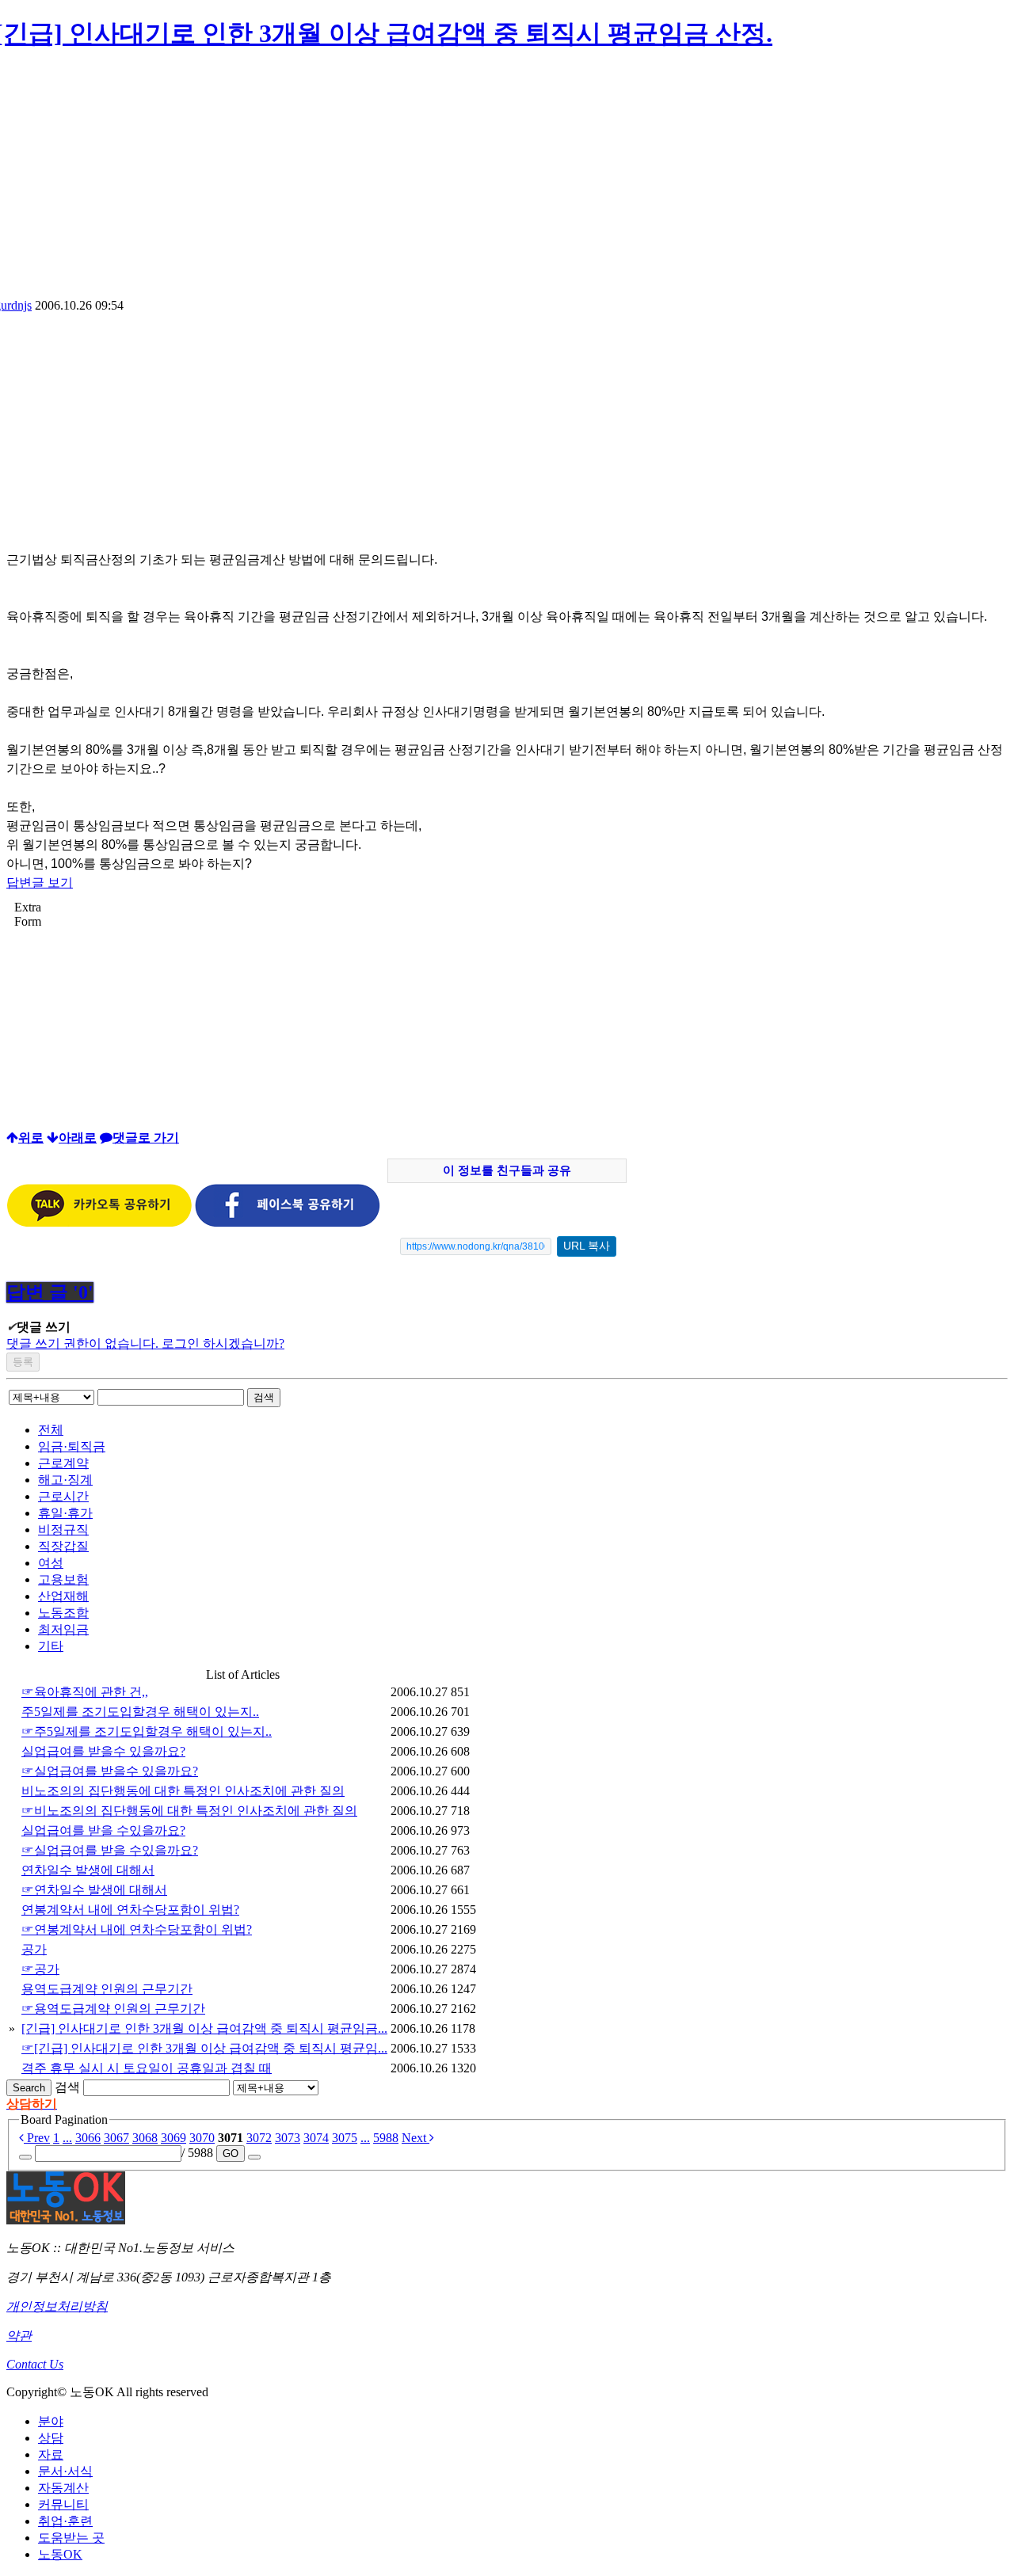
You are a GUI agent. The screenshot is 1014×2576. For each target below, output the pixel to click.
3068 (145, 2138)
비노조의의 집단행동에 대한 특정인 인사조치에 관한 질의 (183, 1791)
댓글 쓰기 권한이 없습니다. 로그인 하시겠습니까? (145, 1343)
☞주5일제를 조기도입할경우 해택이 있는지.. (147, 1731)
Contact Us (35, 2364)
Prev (37, 2138)
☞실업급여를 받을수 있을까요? (110, 1771)
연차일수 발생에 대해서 (88, 1870)
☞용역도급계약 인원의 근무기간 (113, 2009)
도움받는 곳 (71, 2538)
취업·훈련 (65, 2521)
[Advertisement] (507, 180)
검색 (264, 1397)
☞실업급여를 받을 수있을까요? (110, 1850)
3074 (316, 2138)
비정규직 (63, 1530)
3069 (173, 2138)
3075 (345, 2138)
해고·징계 (65, 1480)
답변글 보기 (40, 883)
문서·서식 (65, 2471)
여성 (51, 1563)
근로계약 (63, 1463)
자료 (51, 2454)
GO (231, 2154)
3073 (288, 2138)
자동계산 (63, 2488)
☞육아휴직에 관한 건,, (85, 1692)
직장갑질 (63, 1546)
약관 (19, 2336)
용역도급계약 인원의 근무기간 (107, 1989)
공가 (34, 1949)
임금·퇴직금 (72, 1446)
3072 (259, 2138)
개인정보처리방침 (57, 2306)
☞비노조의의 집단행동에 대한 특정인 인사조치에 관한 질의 (189, 1811)
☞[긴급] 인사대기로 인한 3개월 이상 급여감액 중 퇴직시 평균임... (204, 2048)
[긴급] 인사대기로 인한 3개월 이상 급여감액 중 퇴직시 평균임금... (204, 2028)
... (67, 2138)
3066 (88, 2138)
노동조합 (63, 1613)
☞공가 (40, 1969)
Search (29, 2088)
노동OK (60, 2554)
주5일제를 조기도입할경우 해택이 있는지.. (140, 1712)
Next (416, 2138)
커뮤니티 (63, 2504)
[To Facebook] (288, 1223)
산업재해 (63, 1596)
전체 (51, 1430)
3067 (116, 2138)
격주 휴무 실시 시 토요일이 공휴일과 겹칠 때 (147, 2068)
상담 (51, 2438)
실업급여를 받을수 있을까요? (103, 1751)
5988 (386, 2138)
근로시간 (63, 1496)
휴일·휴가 (65, 1513)
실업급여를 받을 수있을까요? (103, 1830)
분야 (51, 2421)
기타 (51, 1646)
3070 (202, 2138)
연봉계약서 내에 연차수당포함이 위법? (130, 1910)
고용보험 (63, 1579)
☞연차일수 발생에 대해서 (94, 1890)
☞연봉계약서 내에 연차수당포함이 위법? (137, 1929)
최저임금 (63, 1629)
